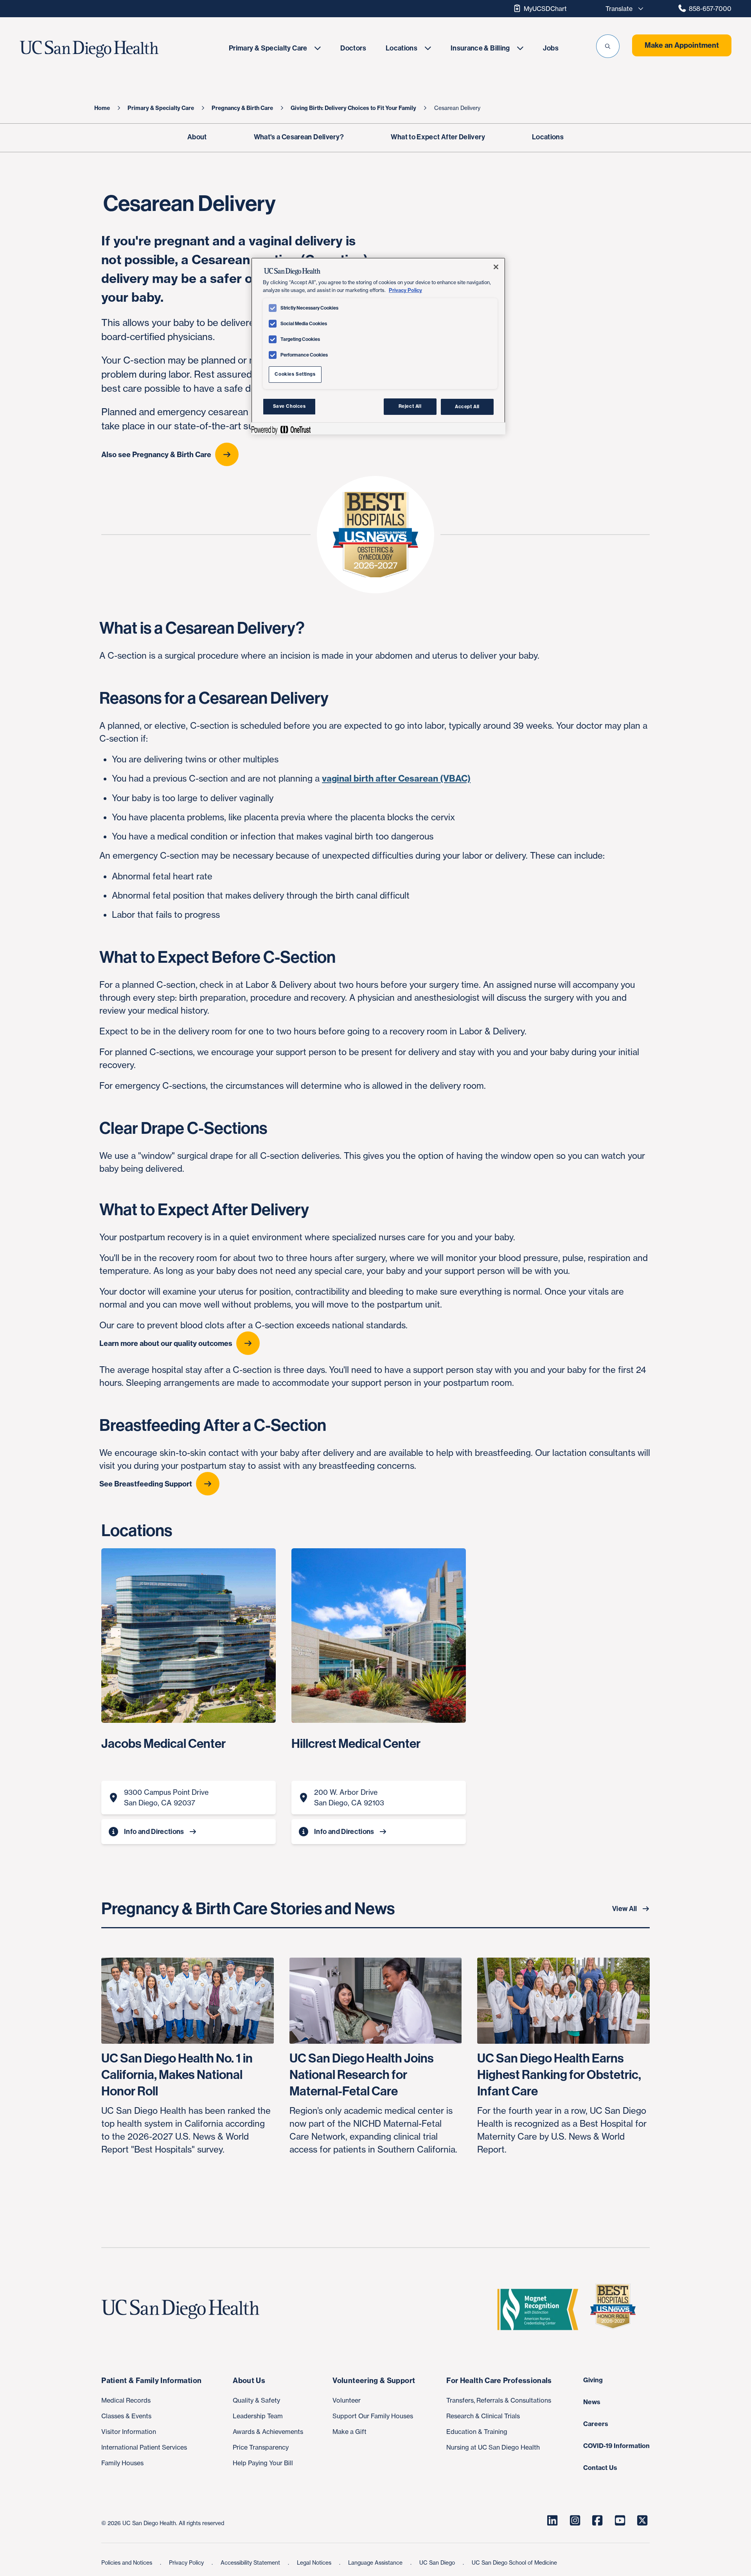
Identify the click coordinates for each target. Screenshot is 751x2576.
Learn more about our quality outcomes (166, 1343)
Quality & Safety (256, 2400)
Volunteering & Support (374, 2381)
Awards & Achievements (268, 2432)
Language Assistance (376, 2562)
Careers (596, 2424)
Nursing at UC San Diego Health (493, 2447)
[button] (608, 46)
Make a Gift (349, 2432)
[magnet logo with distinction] (541, 2309)
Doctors (353, 48)
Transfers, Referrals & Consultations (499, 2400)
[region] (378, 346)
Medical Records (126, 2400)
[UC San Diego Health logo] (183, 2309)
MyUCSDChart (545, 9)
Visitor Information (129, 2432)
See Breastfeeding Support (146, 1484)
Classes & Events (126, 2416)
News (592, 2402)
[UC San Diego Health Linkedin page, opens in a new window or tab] (552, 2520)
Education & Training (477, 2432)
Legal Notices (315, 2562)
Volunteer (347, 2400)
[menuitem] (275, 48)
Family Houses (122, 2463)
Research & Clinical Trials (483, 2416)
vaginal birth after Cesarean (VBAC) (396, 778)
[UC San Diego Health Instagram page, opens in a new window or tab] (575, 2520)
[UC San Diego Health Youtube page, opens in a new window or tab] (620, 2520)
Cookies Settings (295, 374)
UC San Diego (438, 2562)
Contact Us (600, 2468)
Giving (593, 2380)
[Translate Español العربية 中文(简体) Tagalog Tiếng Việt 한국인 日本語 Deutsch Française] (622, 9)
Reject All (410, 406)
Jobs (551, 48)
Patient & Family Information (151, 2381)
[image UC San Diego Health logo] (112, 49)
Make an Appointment (682, 45)
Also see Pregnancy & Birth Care (156, 455)
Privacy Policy (187, 2562)
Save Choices (289, 406)
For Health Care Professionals (499, 2381)
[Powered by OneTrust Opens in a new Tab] (281, 430)
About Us (249, 2381)
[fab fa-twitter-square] (642, 2520)
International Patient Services (144, 2447)
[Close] (496, 267)
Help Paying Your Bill (263, 2463)
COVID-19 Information (616, 2446)
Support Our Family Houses (373, 2416)
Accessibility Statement (251, 2562)
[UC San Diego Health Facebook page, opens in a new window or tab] (597, 2520)
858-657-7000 (710, 9)
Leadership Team (258, 2416)
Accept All (467, 406)
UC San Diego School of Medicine (514, 2562)
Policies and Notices (128, 2562)
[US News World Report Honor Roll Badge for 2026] (616, 2309)
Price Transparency (261, 2447)
